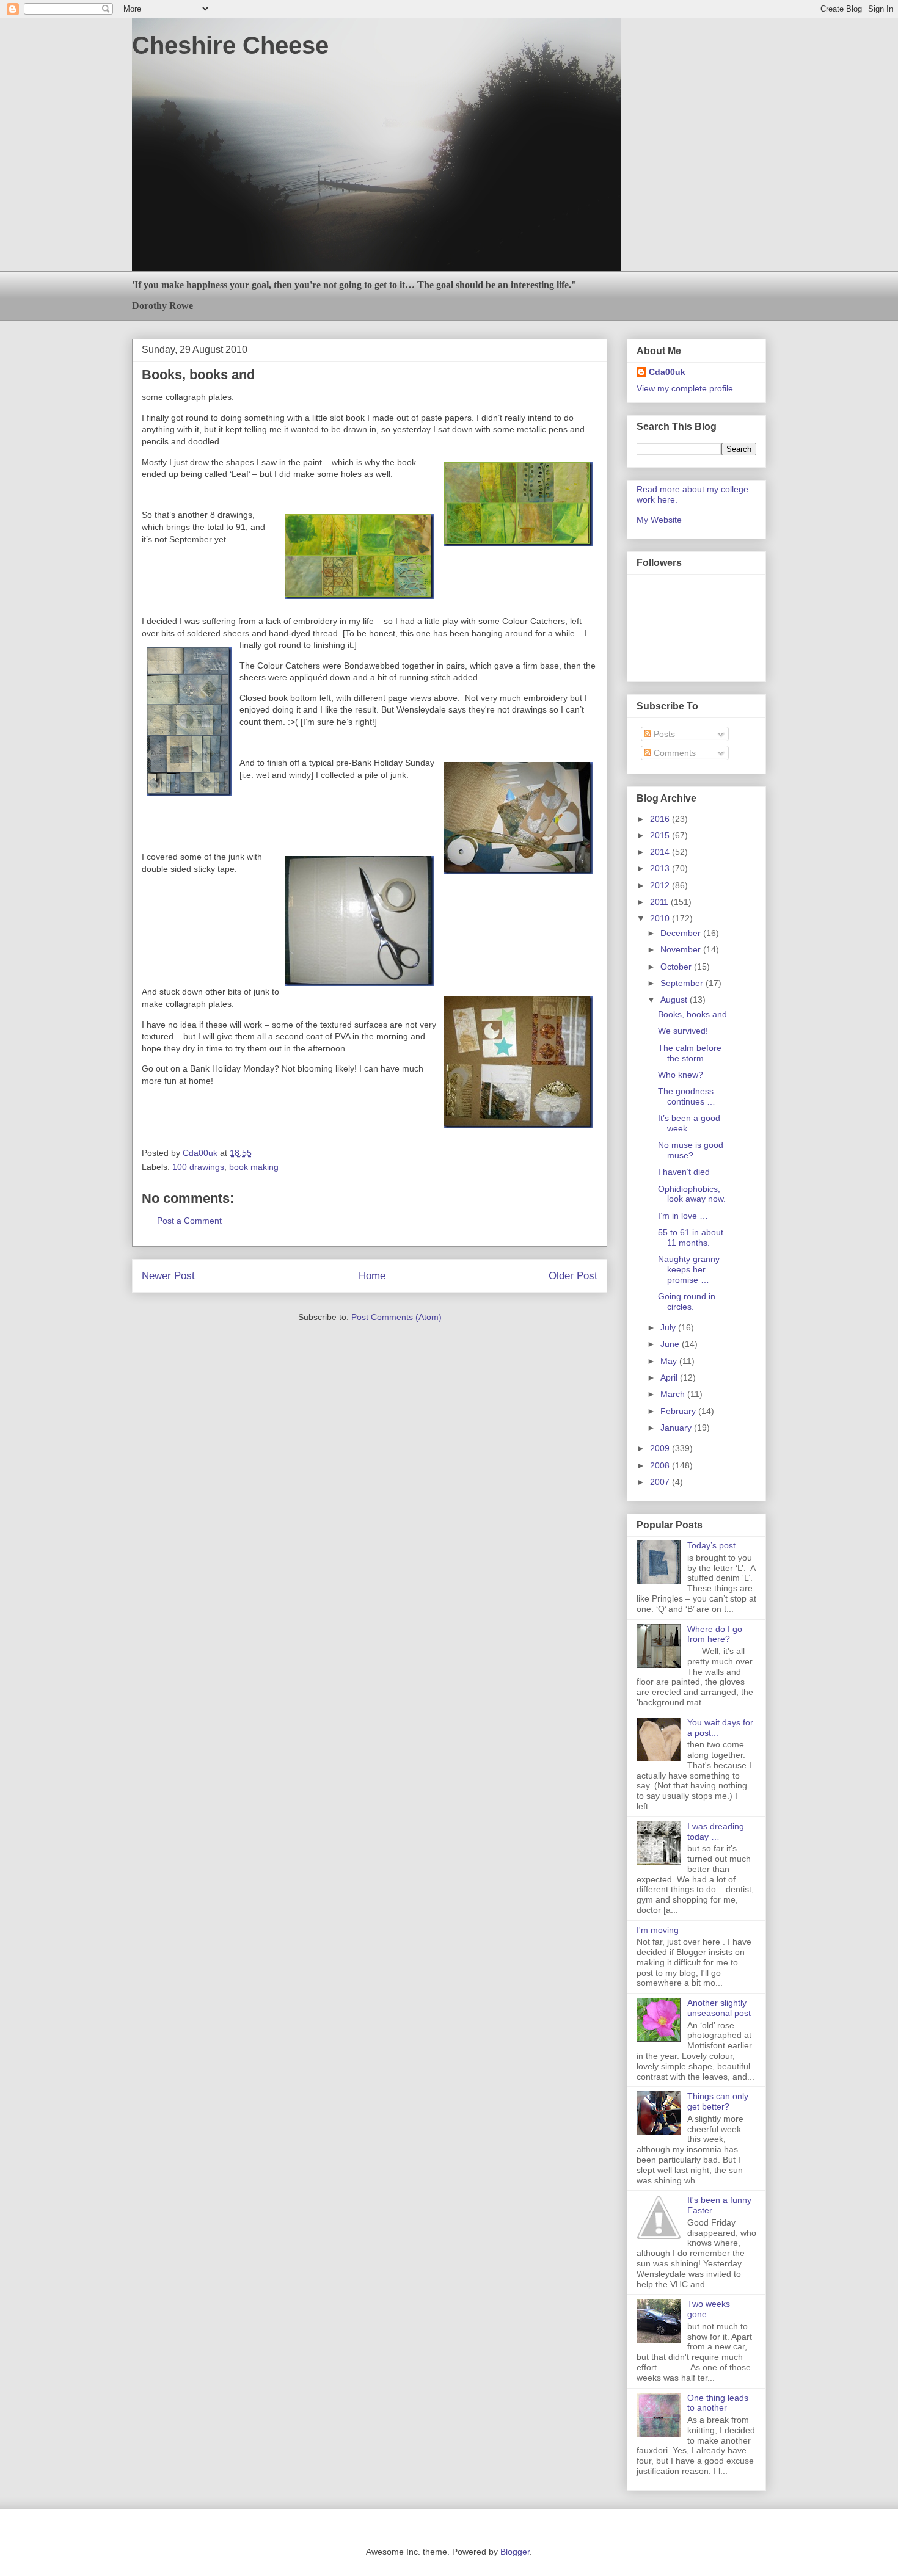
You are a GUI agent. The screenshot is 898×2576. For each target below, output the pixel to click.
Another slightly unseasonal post (719, 2008)
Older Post (573, 1276)
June (671, 1344)
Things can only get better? (718, 2101)
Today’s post (711, 1545)
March (674, 1394)
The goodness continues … (687, 1096)
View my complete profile (685, 388)
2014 (661, 852)
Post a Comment (189, 1221)
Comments (673, 753)
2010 (661, 918)
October (677, 967)
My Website (659, 520)
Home (372, 1276)
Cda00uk (667, 372)
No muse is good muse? (691, 1150)
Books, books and (692, 1014)
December (682, 933)
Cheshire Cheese (230, 45)
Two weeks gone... (709, 2309)
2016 (661, 819)
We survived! (683, 1031)
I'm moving (658, 1930)
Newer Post (168, 1276)
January (677, 1428)
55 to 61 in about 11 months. (691, 1237)
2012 (661, 885)
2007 (661, 1482)
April (670, 1377)
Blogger (515, 2552)
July (669, 1327)
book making (254, 1167)
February (679, 1411)
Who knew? (681, 1075)
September (683, 983)
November (682, 949)
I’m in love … (683, 1216)
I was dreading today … (716, 1831)
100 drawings (198, 1167)
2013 (661, 868)
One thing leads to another (718, 2403)
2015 (661, 835)
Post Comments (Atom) (396, 1317)
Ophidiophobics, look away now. (692, 1194)
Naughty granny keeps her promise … (689, 1269)
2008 (661, 1465)
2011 (660, 902)
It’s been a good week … (689, 1123)
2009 (661, 1448)
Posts (663, 734)
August (675, 1000)
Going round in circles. (687, 1301)
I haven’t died (684, 1172)
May (670, 1361)
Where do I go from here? (715, 1634)
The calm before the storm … (690, 1053)
